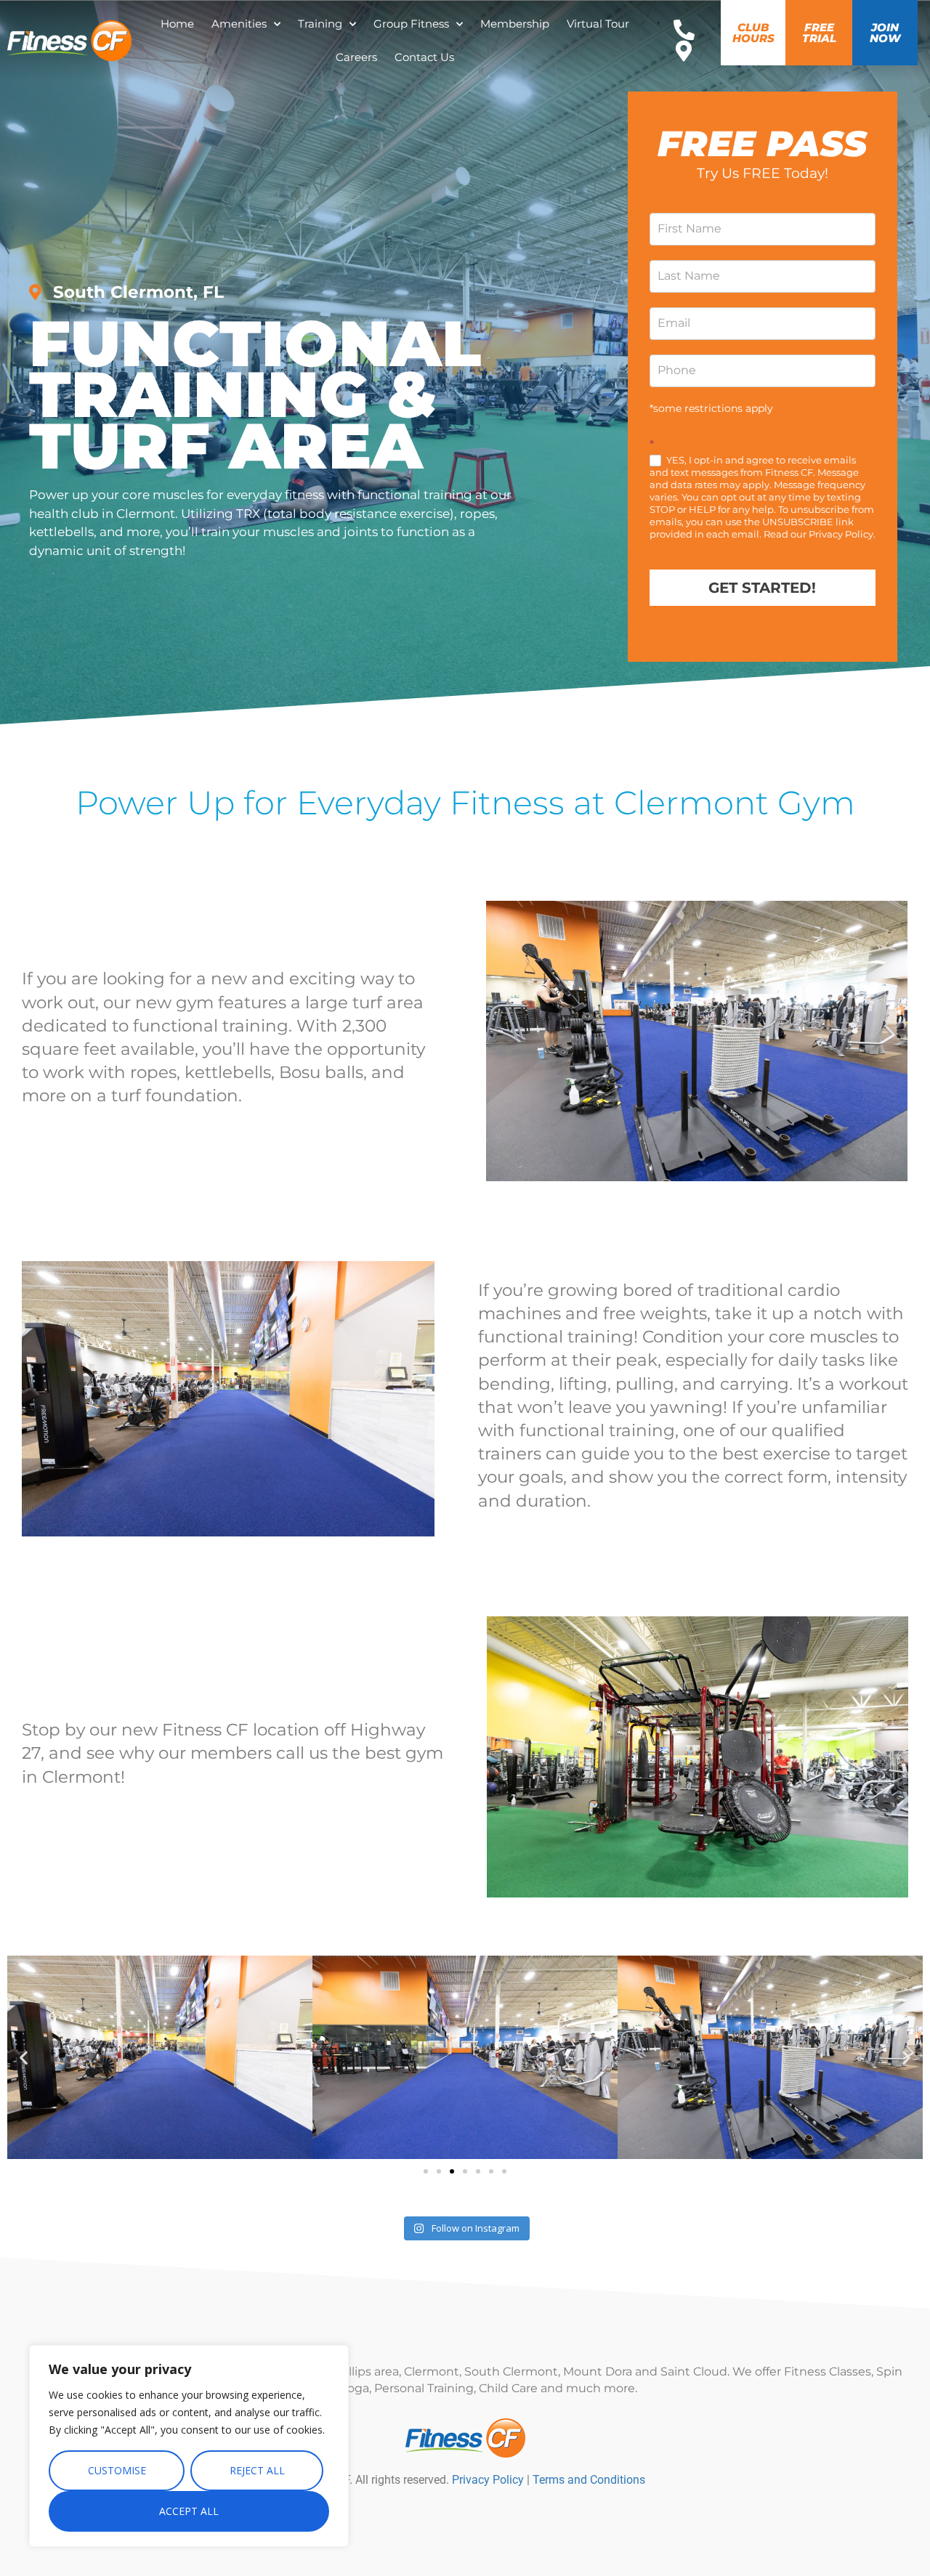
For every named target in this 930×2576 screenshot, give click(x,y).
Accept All (189, 2511)
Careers (356, 57)
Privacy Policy (488, 2480)
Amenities (239, 24)
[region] (189, 2446)
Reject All (257, 2470)
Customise (117, 2470)
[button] (24, 2057)
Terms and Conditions (589, 2480)
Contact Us (424, 57)
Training (320, 24)
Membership (515, 24)
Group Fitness (411, 24)
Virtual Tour (598, 24)
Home (177, 24)
